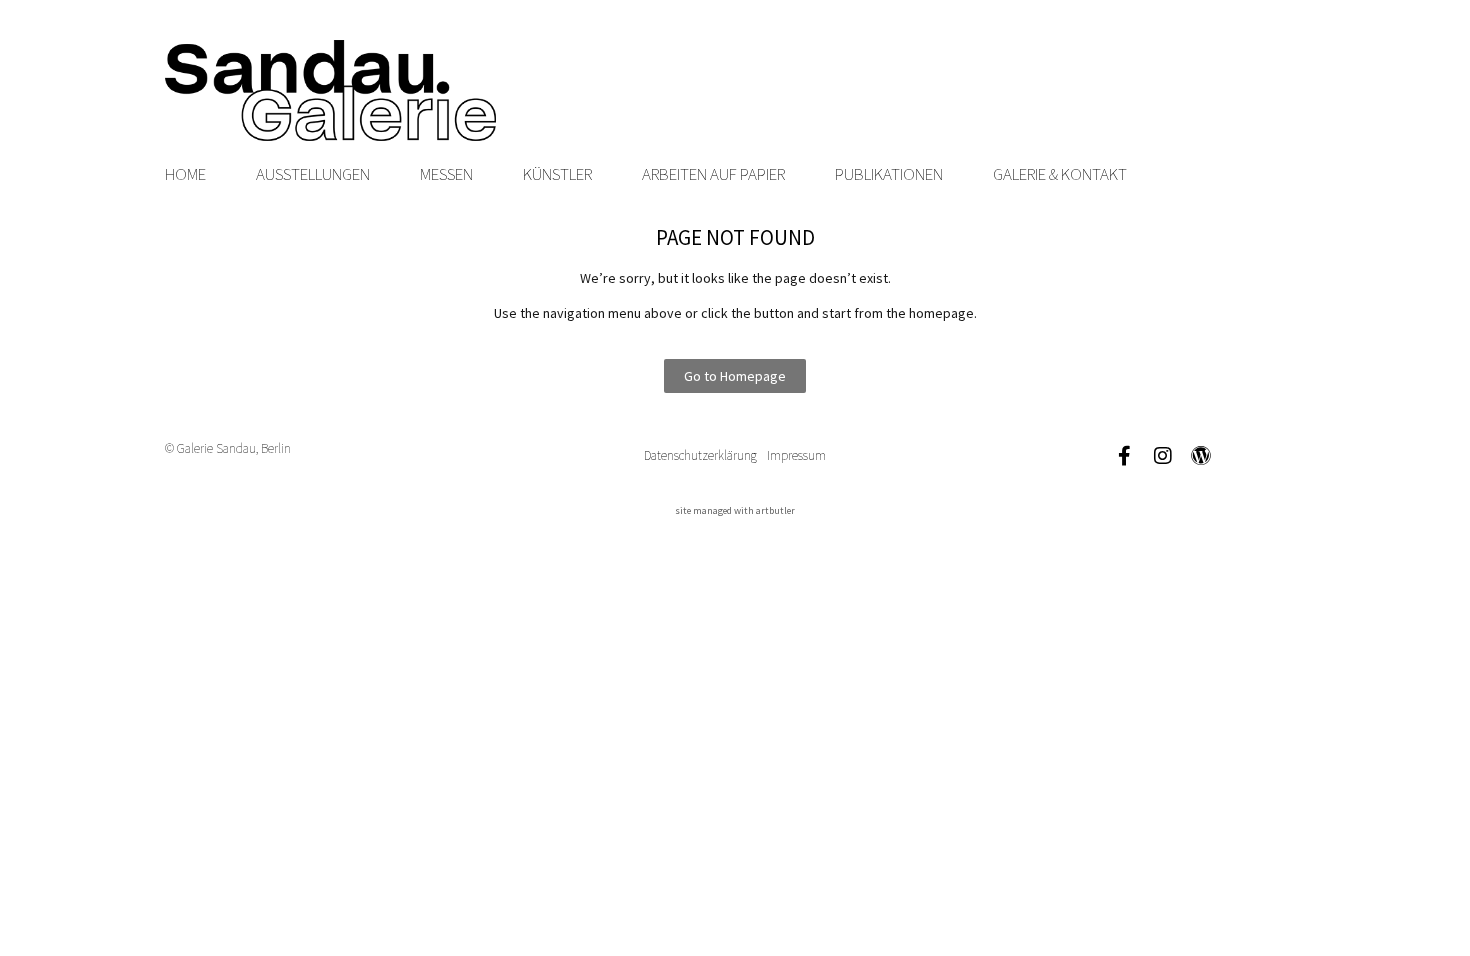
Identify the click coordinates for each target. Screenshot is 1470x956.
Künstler (557, 174)
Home (185, 174)
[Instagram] (1163, 456)
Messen (446, 174)
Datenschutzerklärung (700, 455)
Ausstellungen (313, 174)
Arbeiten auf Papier (713, 174)
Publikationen (889, 174)
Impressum (796, 455)
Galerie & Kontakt (1060, 174)
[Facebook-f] (1125, 456)
